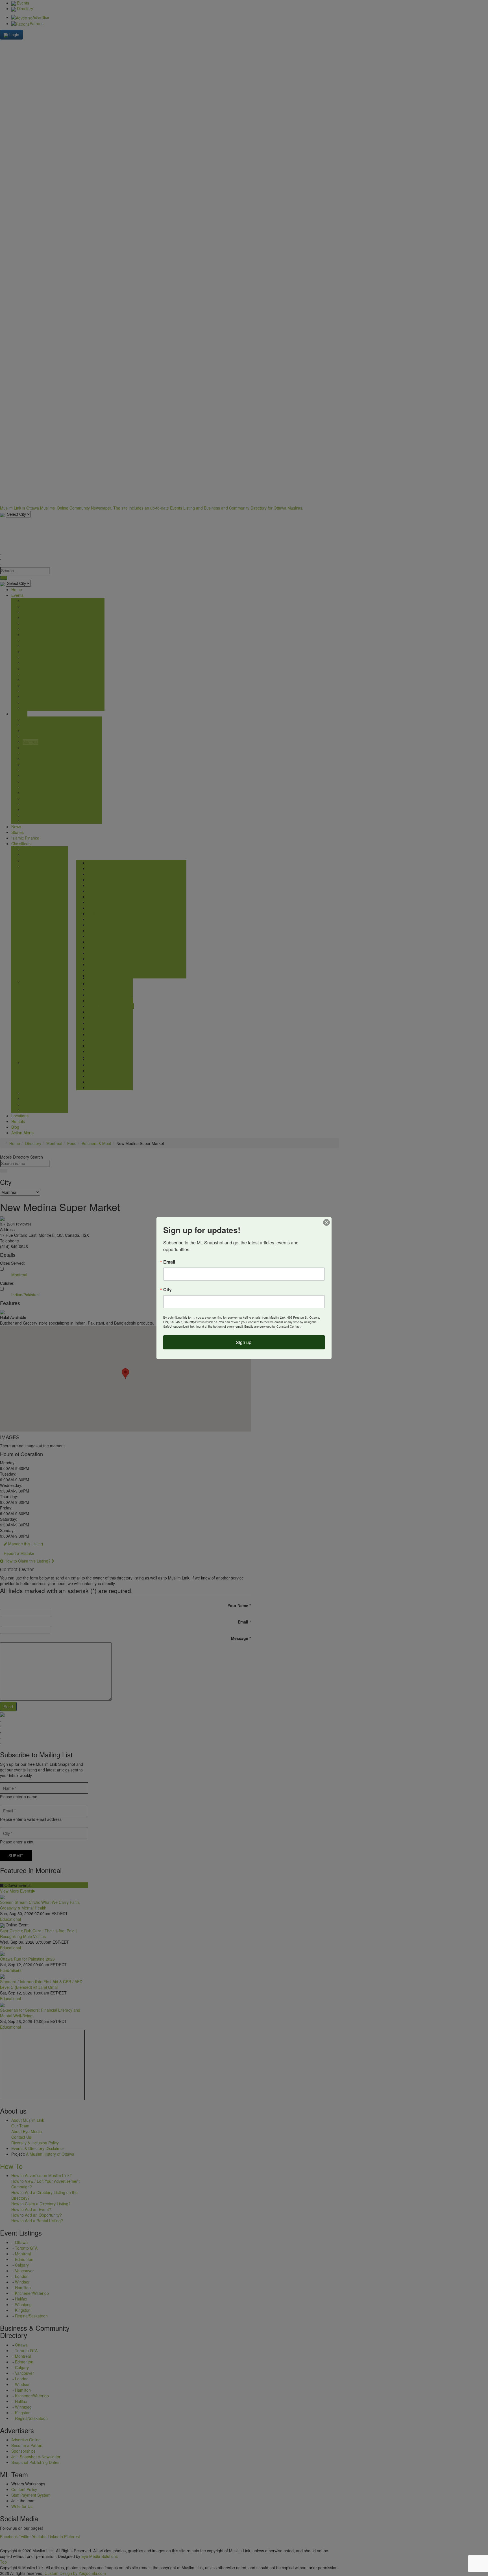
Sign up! (244, 1342)
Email (169, 1262)
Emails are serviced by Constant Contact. (273, 1326)
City (167, 1290)
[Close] (326, 1222)
